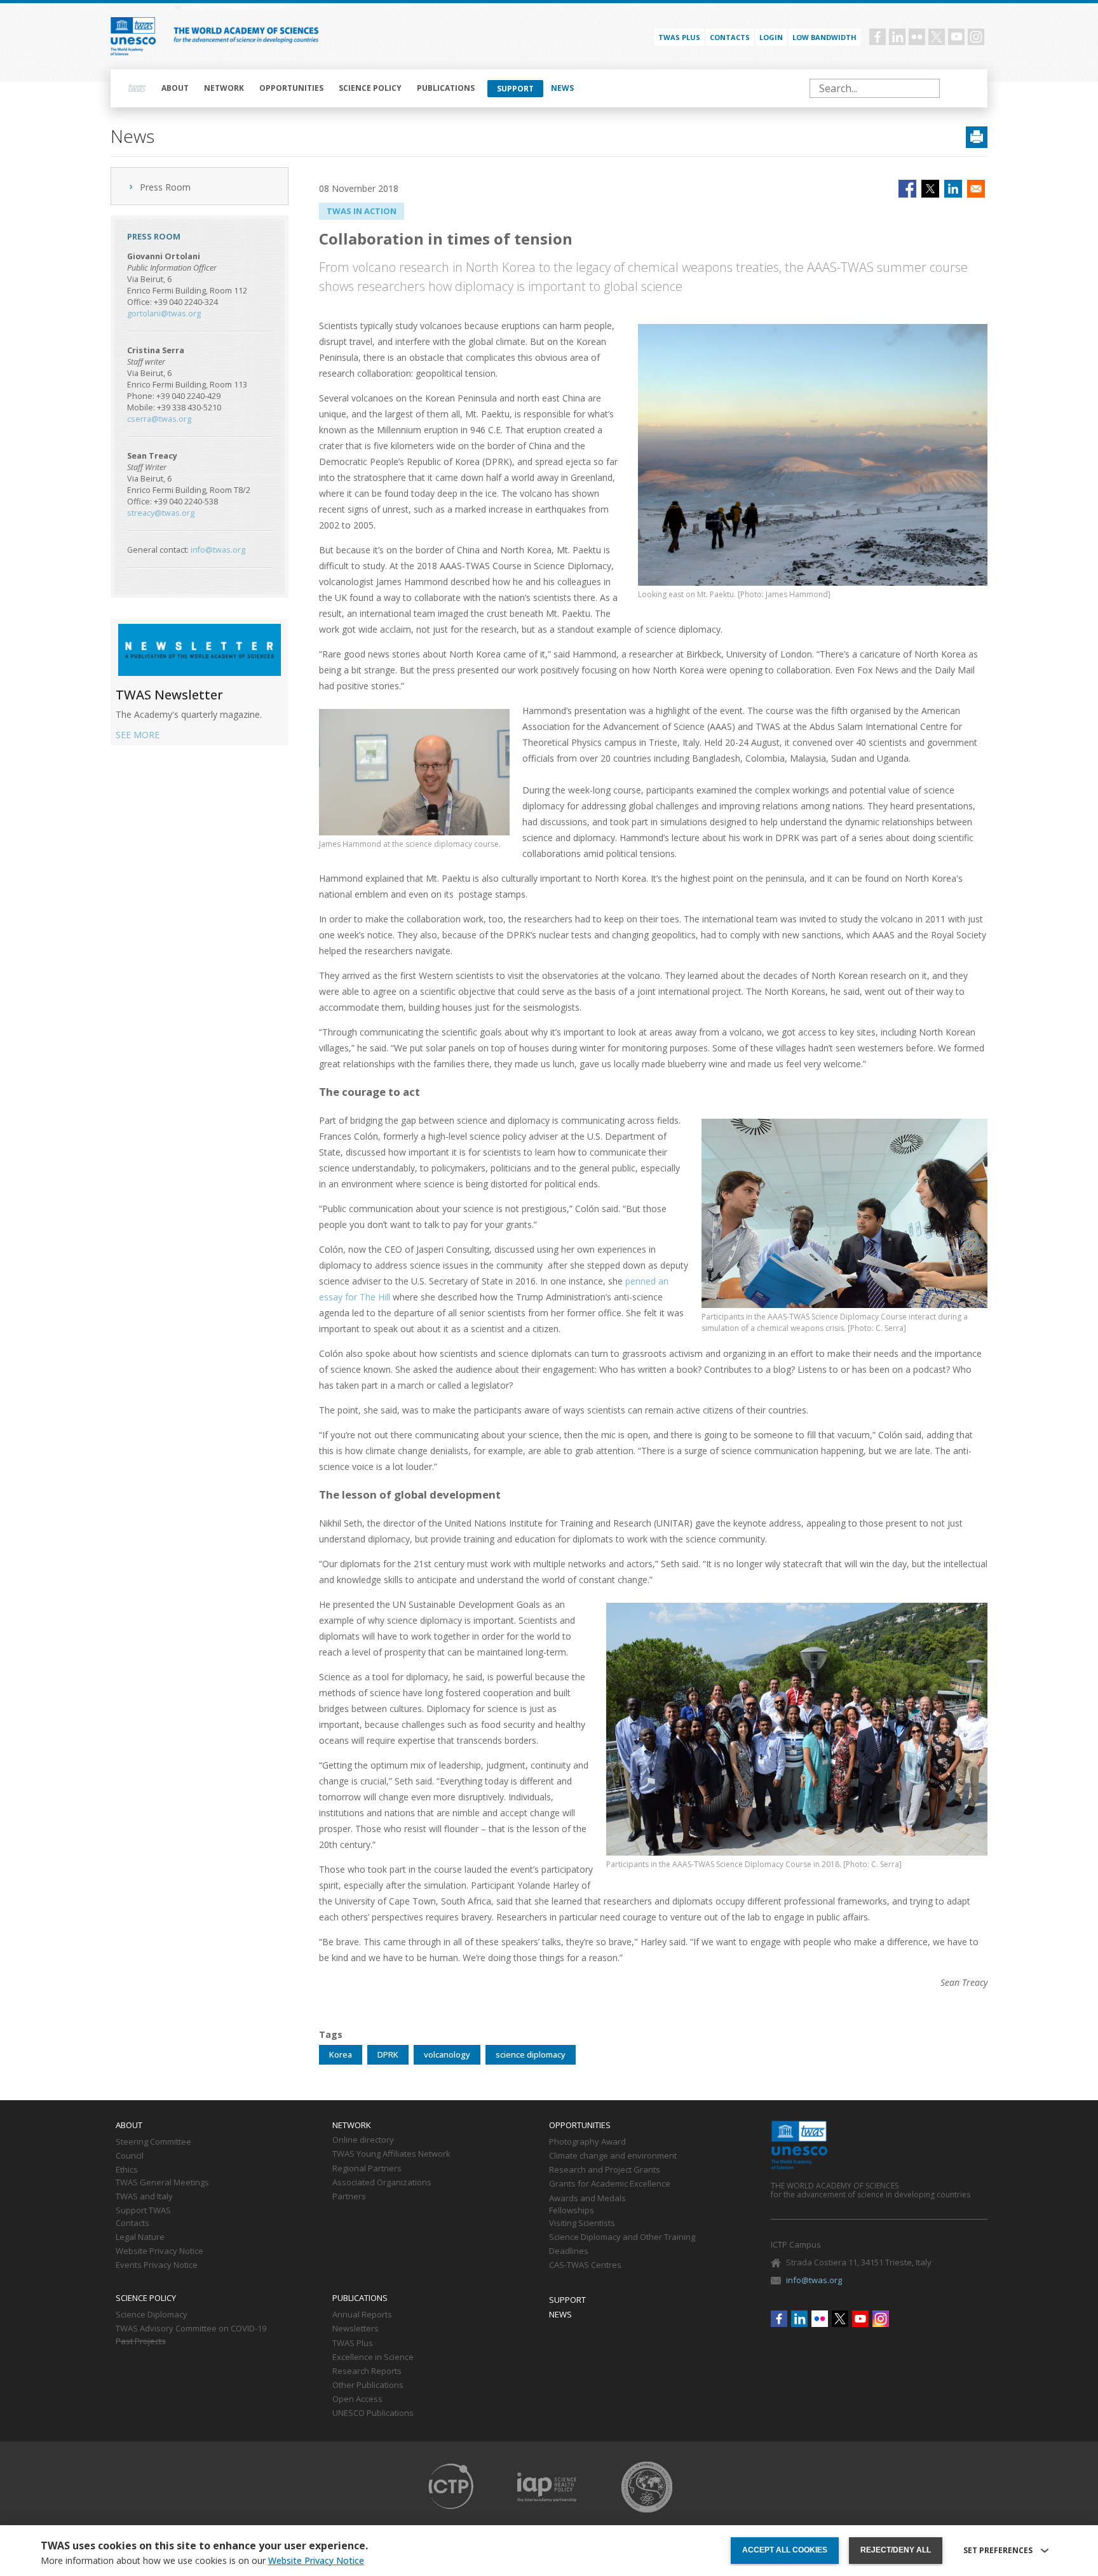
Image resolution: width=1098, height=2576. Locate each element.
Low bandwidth (824, 37)
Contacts (730, 37)
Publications (446, 88)
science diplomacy (531, 2054)
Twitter (937, 37)
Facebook (878, 37)
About (175, 88)
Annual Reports (362, 2315)
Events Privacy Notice (157, 2265)
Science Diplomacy (152, 2315)
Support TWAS (143, 2211)
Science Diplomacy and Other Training (622, 2237)
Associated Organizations (382, 2183)
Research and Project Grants (605, 2170)
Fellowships (572, 2211)
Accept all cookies (785, 2550)
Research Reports (367, 2371)
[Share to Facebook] (907, 189)
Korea (341, 2054)
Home (137, 88)
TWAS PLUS (679, 37)
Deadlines (569, 2251)
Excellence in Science (373, 2357)
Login (771, 37)
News (562, 88)
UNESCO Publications (373, 2413)
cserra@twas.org (159, 419)
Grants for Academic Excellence (610, 2184)
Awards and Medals (587, 2199)
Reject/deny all (896, 2550)
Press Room (165, 187)
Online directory (363, 2140)
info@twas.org (218, 550)
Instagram (976, 37)
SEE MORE (138, 735)
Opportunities (291, 88)
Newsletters (356, 2329)
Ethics (127, 2170)
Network (224, 88)
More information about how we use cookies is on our (202, 2561)
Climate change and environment (613, 2156)
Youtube (956, 37)
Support (515, 89)
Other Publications (368, 2385)
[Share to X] (930, 189)
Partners (349, 2197)
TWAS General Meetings (162, 2183)
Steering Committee (153, 2142)
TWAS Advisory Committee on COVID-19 (191, 2329)
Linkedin (897, 37)
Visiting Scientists (582, 2223)
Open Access (357, 2399)
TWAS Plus (353, 2343)
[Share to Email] (976, 189)
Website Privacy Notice (159, 2251)
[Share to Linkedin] (953, 189)
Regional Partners (367, 2169)
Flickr (917, 37)
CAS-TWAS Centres (585, 2265)
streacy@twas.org (161, 513)
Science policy (370, 88)
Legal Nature (140, 2237)
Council (130, 2156)
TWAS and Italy (144, 2197)
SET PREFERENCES (998, 2551)
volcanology (447, 2054)
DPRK (388, 2054)
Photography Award (587, 2142)
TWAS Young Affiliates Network (391, 2154)
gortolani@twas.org (164, 314)
